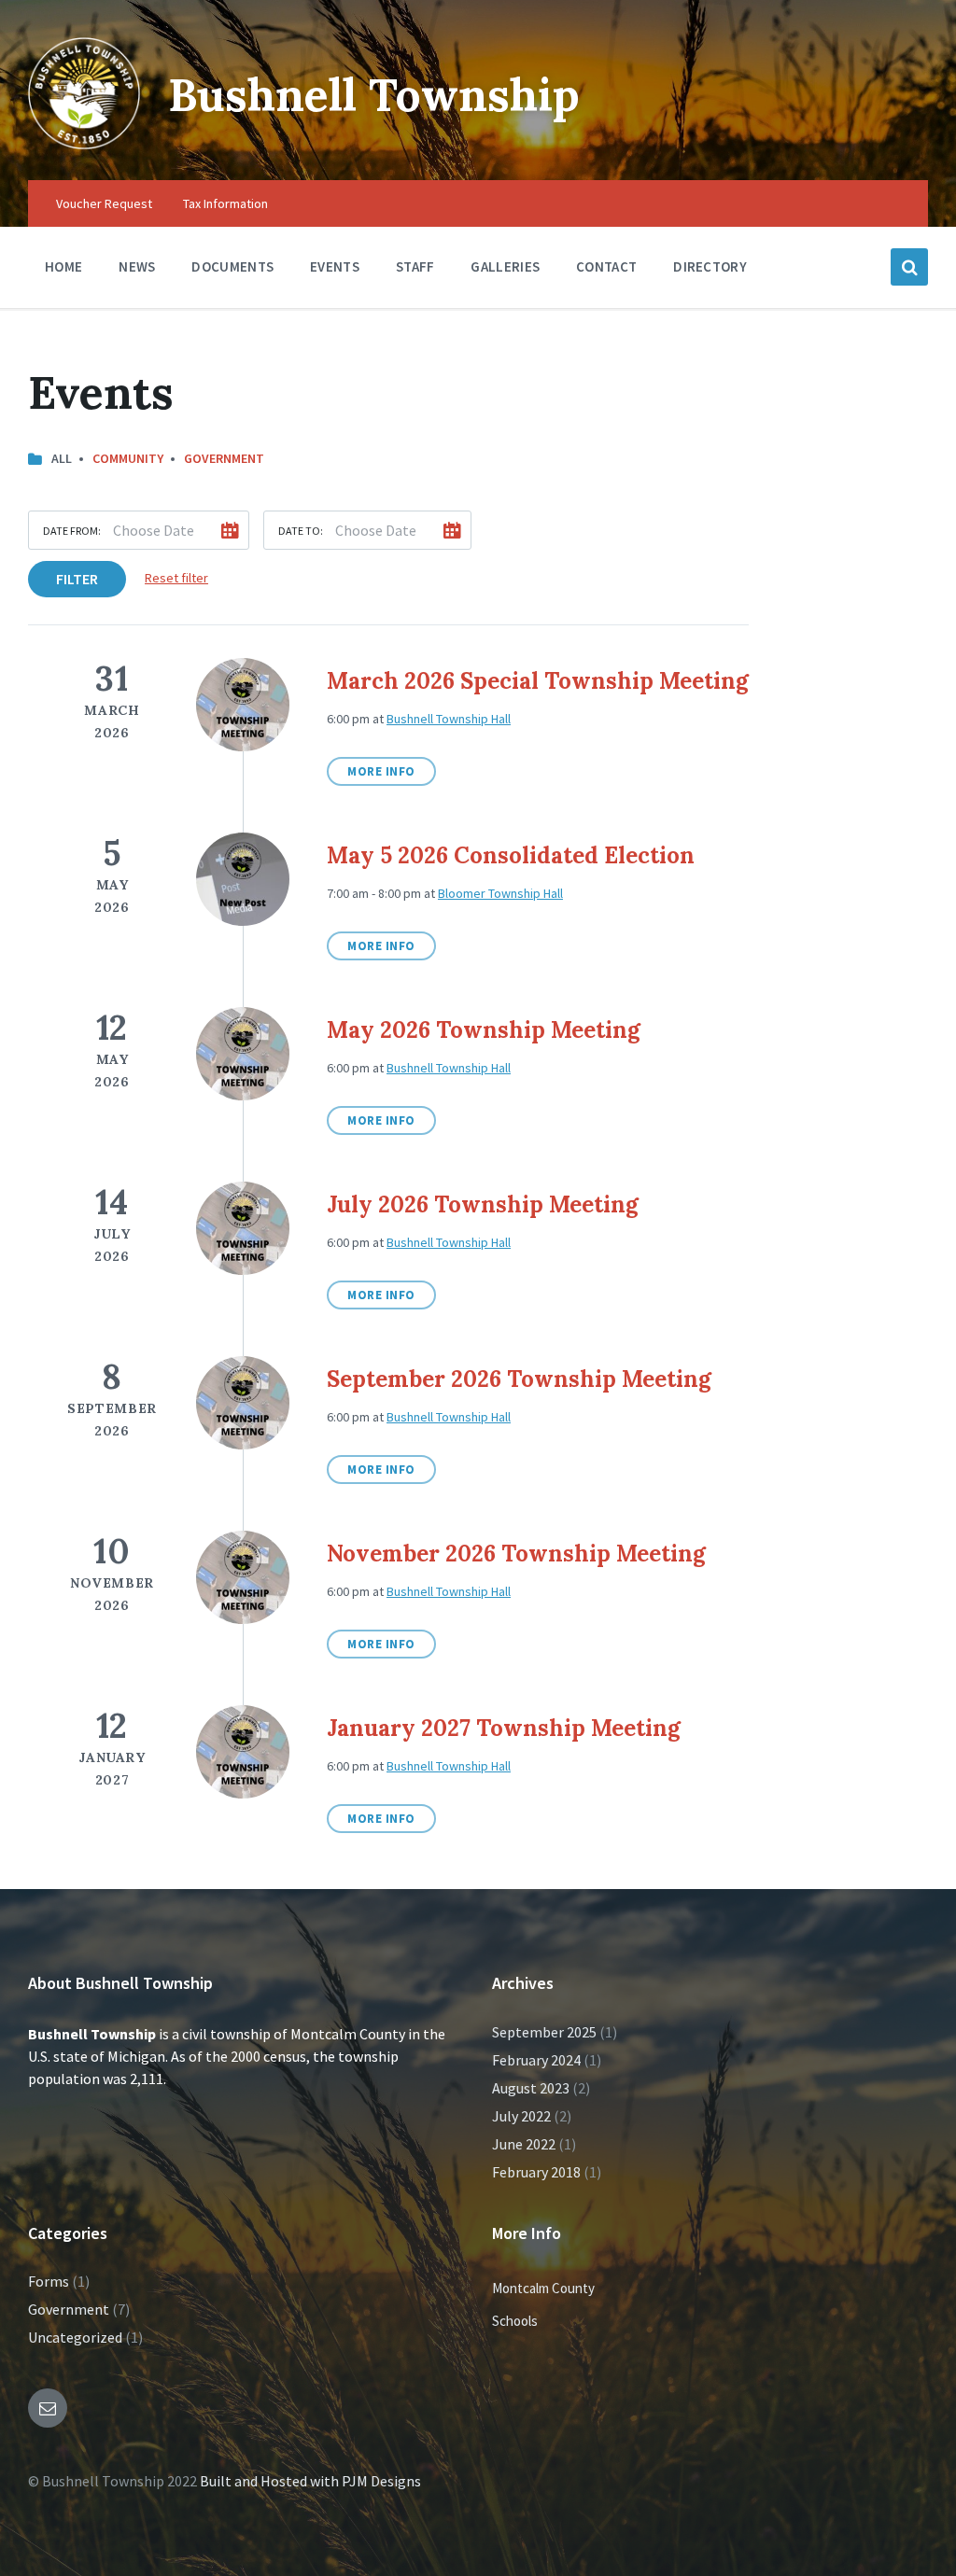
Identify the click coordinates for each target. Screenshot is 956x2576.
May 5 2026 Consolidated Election (511, 855)
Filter (77, 579)
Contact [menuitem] (606, 266)
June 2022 (524, 2144)
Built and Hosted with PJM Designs (310, 2481)
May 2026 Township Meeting (484, 1030)
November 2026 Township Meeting (516, 1554)
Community (128, 458)
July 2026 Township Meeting (483, 1204)
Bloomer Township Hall (500, 893)
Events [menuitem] (335, 266)
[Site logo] (84, 144)
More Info (381, 771)
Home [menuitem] (63, 266)
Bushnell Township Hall (449, 719)
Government (224, 458)
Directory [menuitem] (710, 266)
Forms (49, 2281)
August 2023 (531, 2088)
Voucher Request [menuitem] (104, 203)
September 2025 (544, 2032)
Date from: (72, 531)
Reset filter (176, 578)
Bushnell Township (374, 95)
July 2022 (521, 2116)
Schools (515, 2321)
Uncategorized (75, 2337)
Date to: (301, 531)
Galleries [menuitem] (505, 266)
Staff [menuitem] (415, 266)
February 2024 (536, 2060)
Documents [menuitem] (232, 266)
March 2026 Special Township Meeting (538, 681)
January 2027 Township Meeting (504, 1728)
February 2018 (536, 2172)
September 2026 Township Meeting (519, 1379)
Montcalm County (543, 2288)
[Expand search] (909, 267)
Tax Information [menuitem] (225, 203)
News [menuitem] (137, 266)
